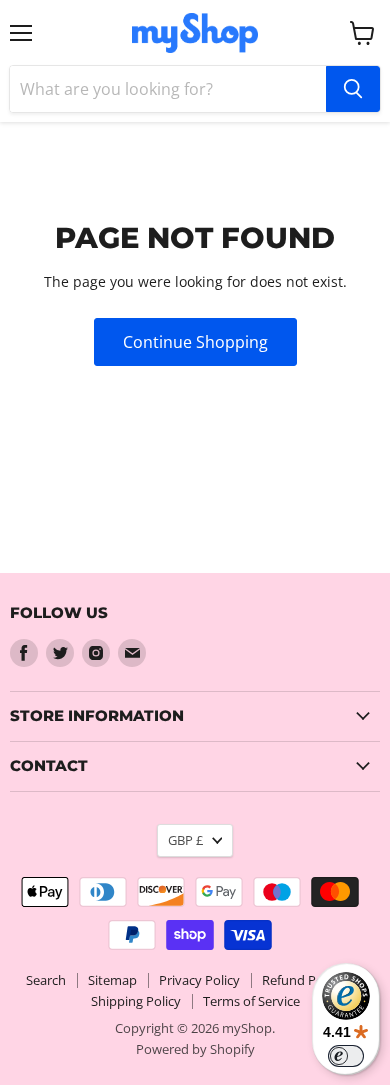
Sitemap (112, 980)
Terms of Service (251, 1001)
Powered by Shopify (195, 1049)
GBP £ (185, 840)
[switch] (346, 1056)
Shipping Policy (136, 1001)
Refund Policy (302, 980)
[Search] (353, 89)
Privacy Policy (199, 980)
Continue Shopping (195, 342)
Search (46, 980)
